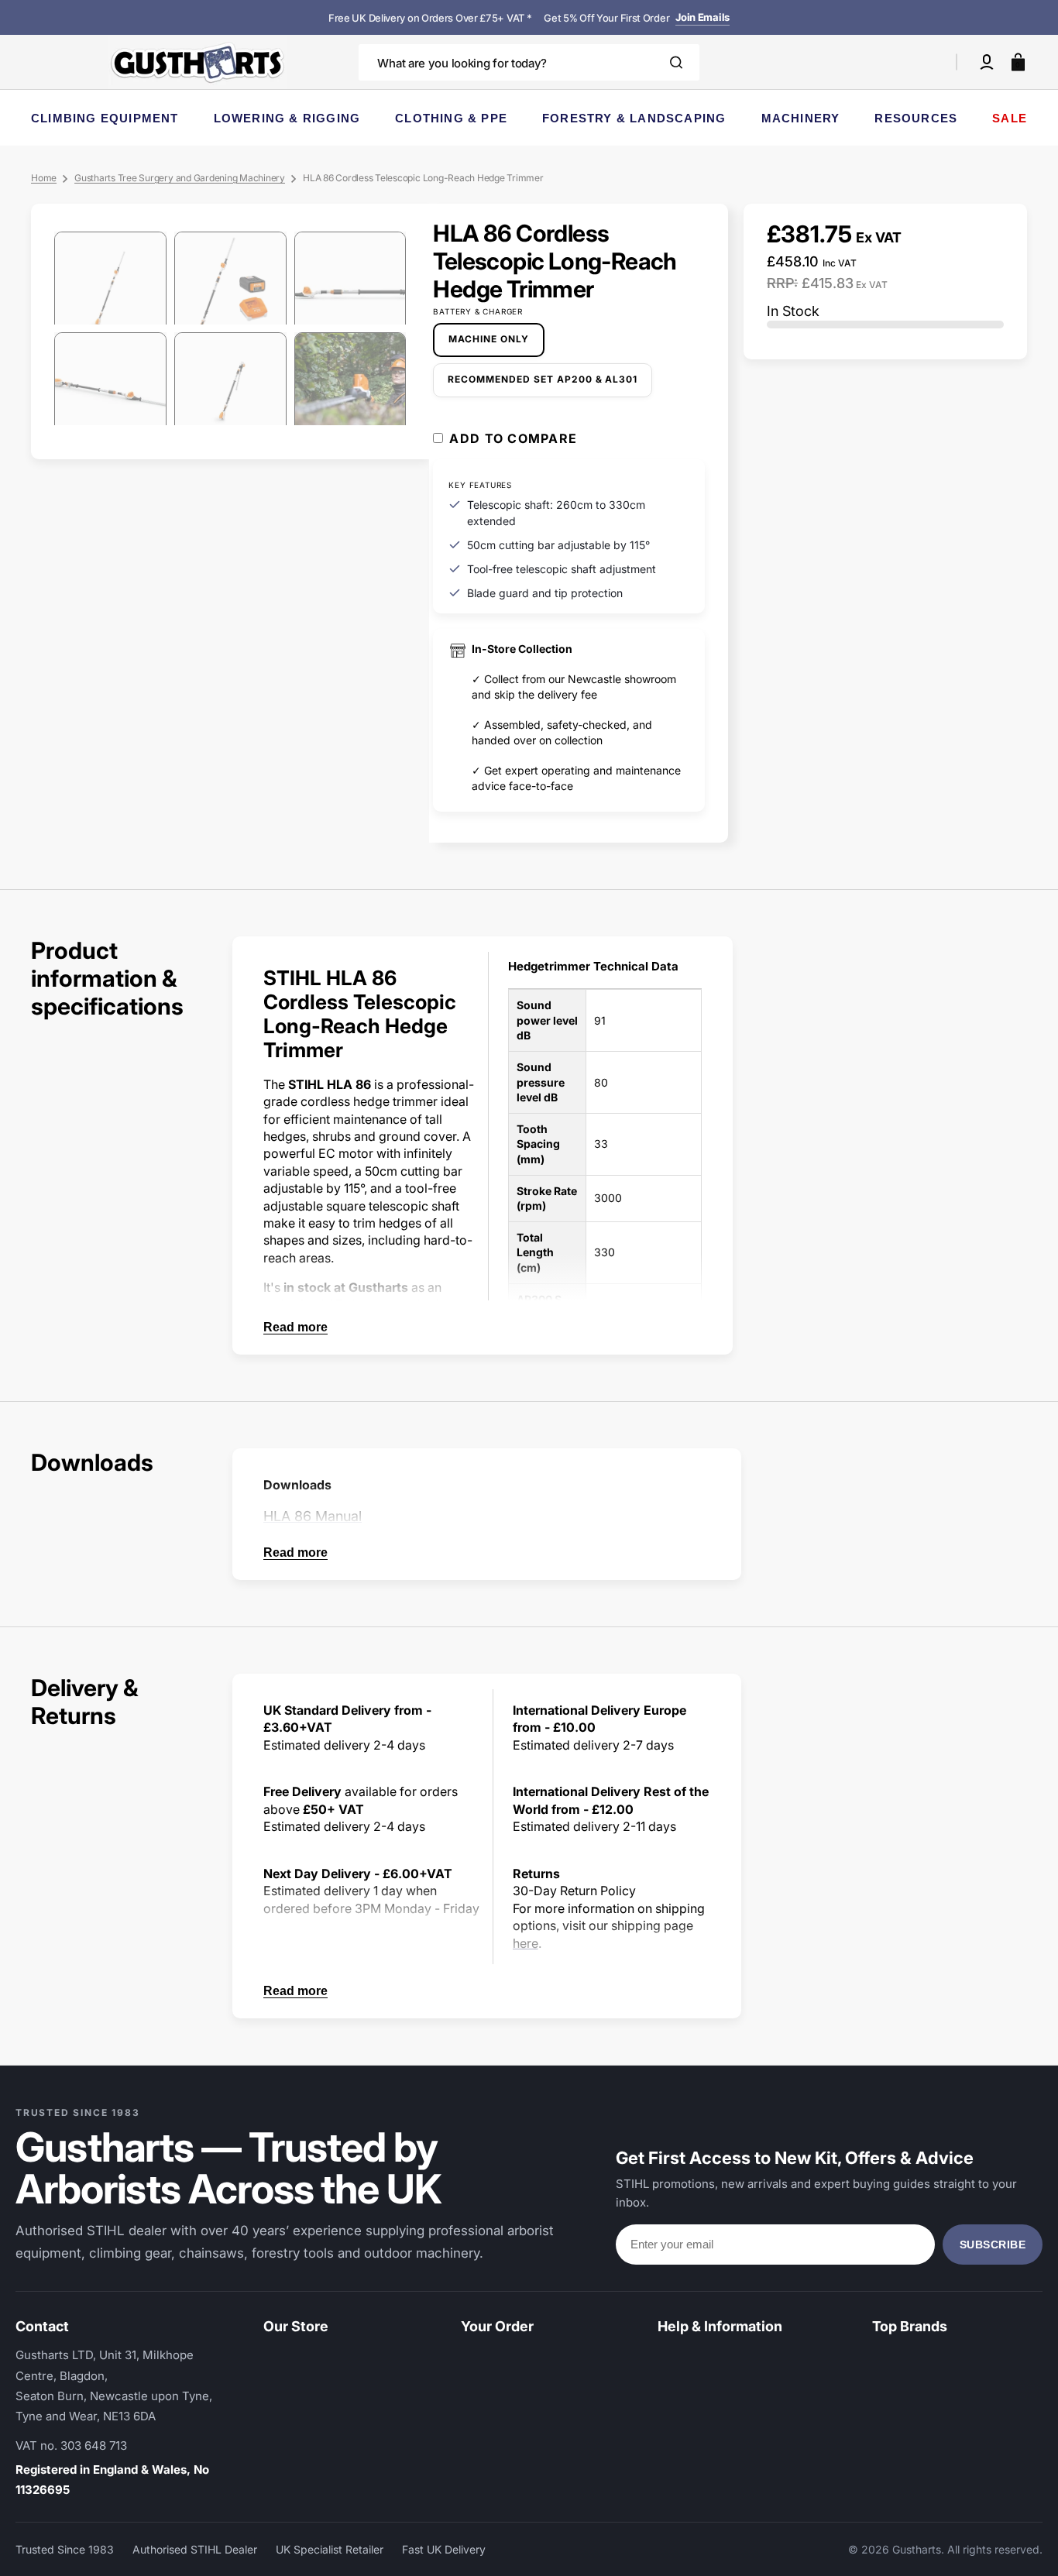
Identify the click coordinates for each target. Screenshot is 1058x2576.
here (526, 1943)
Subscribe (993, 2245)
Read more (295, 1327)
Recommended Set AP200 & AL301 (543, 385)
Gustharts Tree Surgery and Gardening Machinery (180, 178)
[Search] (676, 62)
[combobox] (529, 62)
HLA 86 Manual (313, 1516)
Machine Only (496, 345)
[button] (987, 62)
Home (44, 178)
